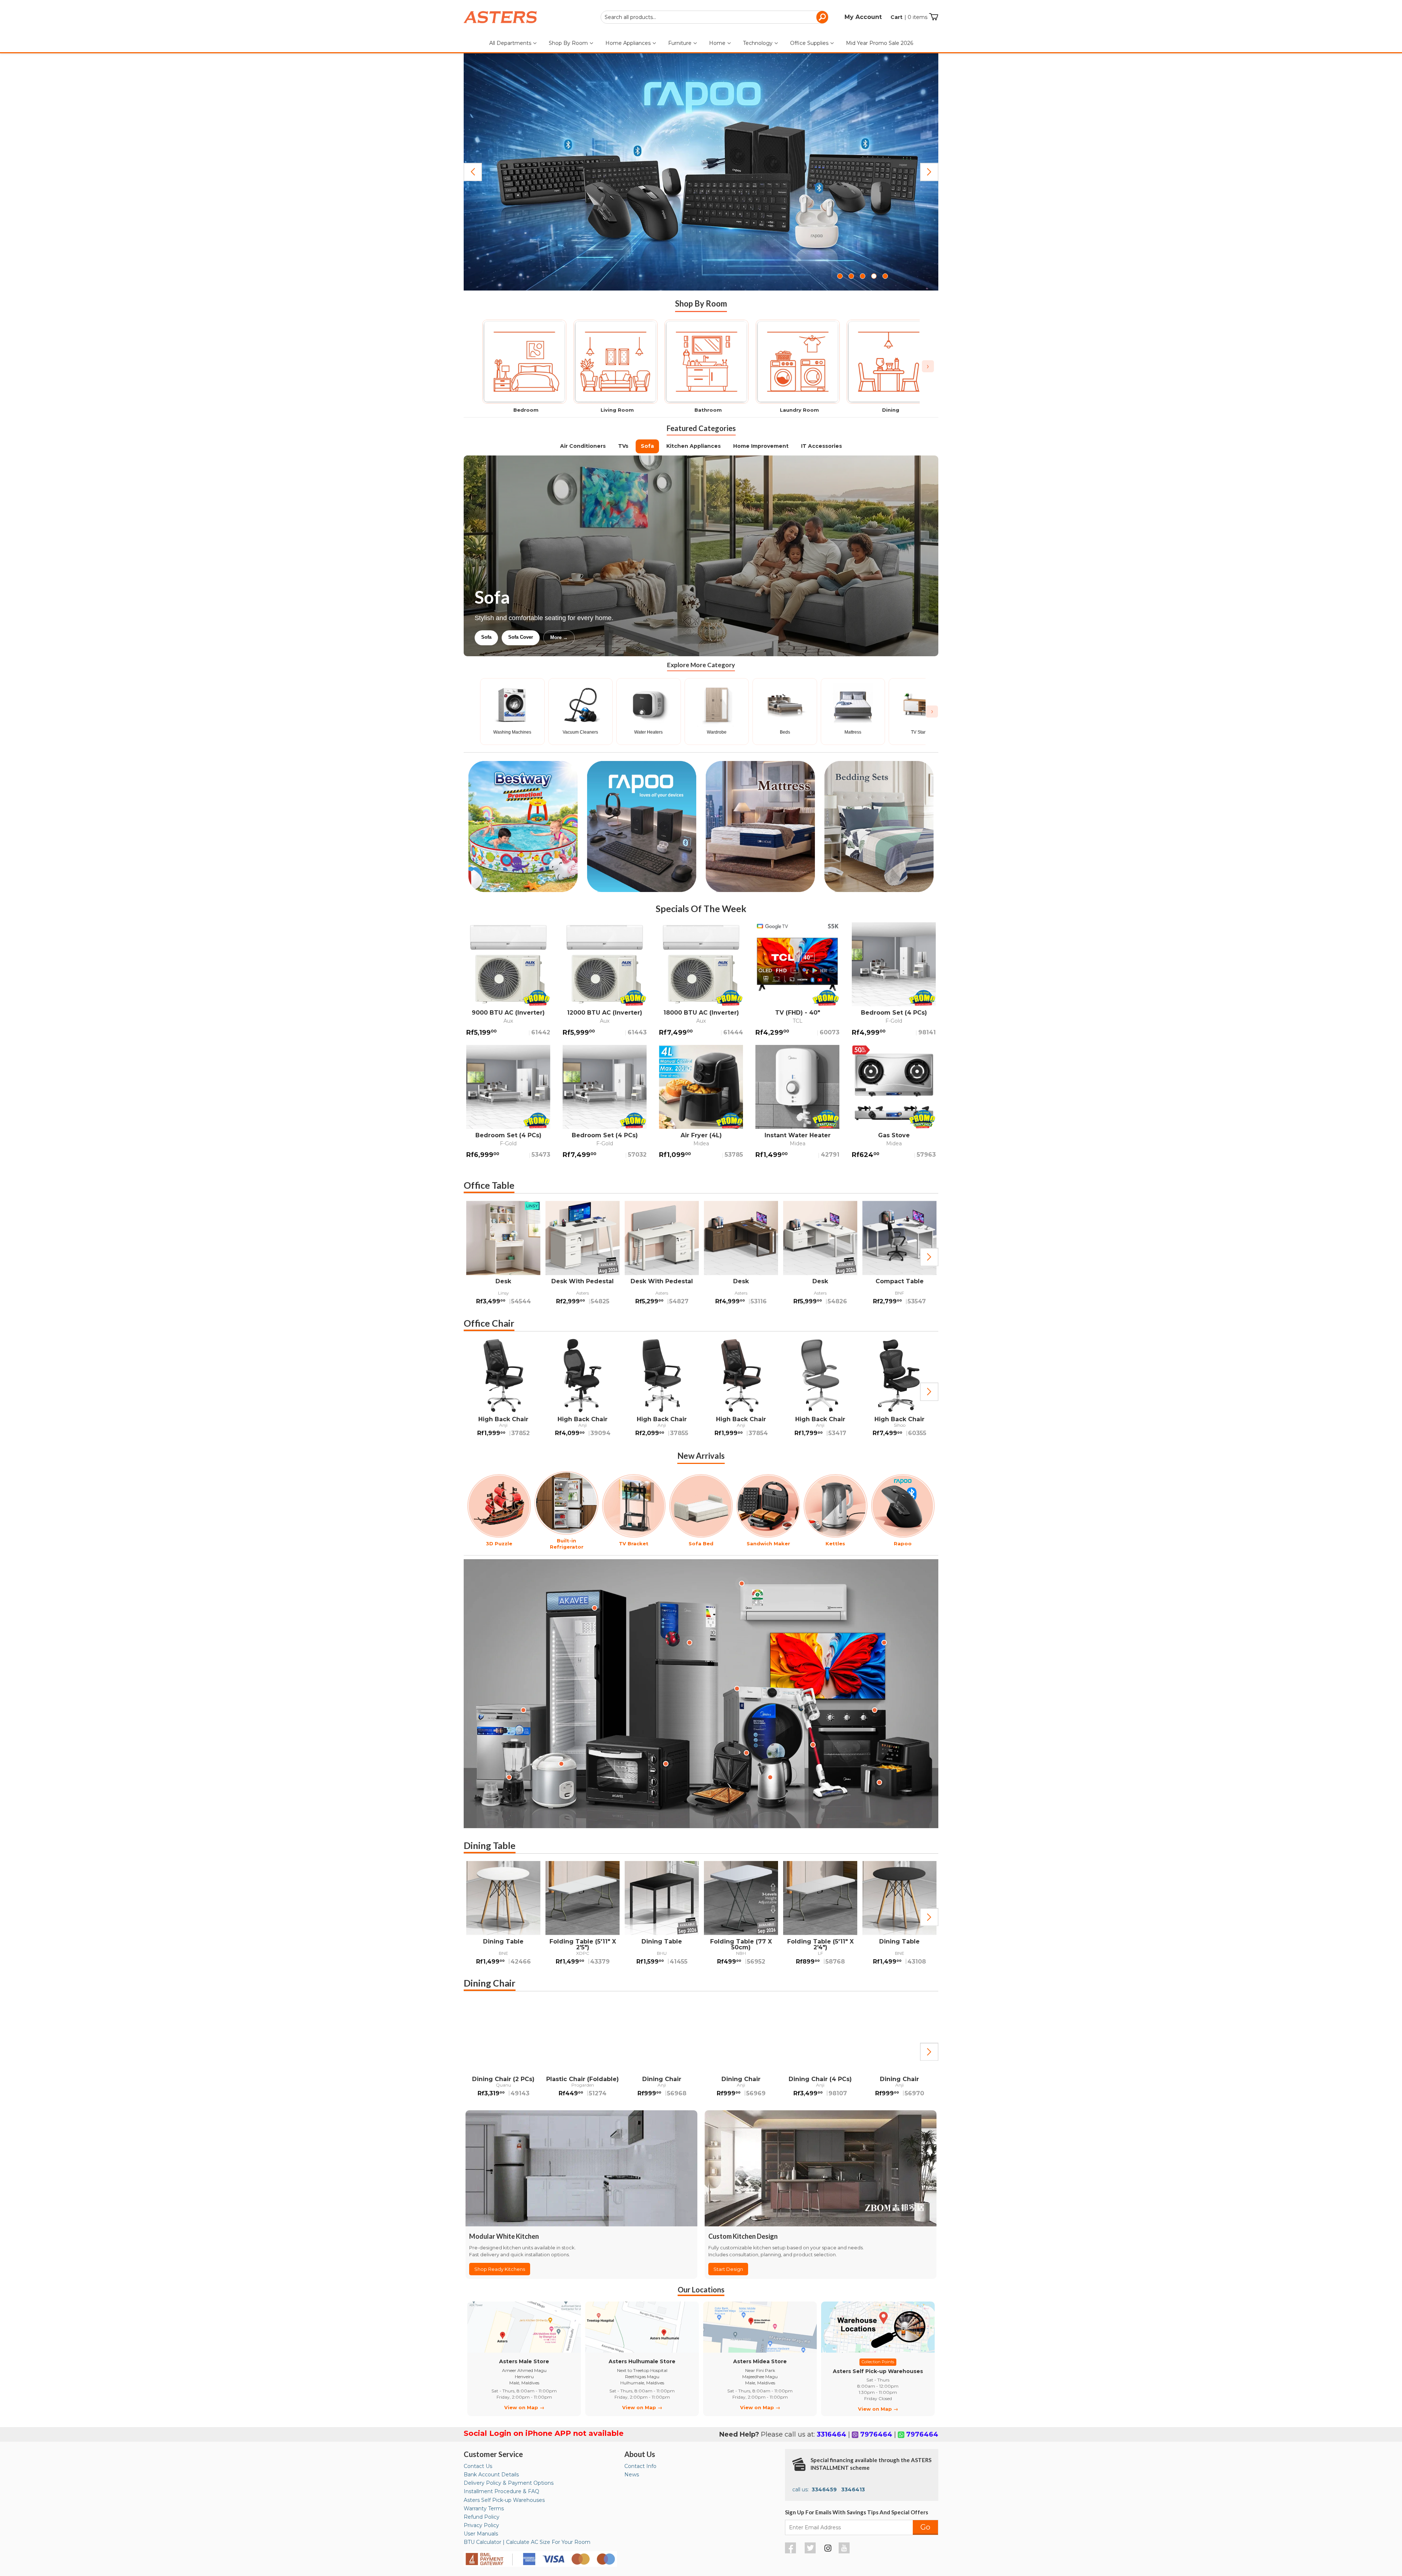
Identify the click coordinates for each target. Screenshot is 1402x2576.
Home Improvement (761, 446)
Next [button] (929, 1257)
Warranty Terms (484, 2508)
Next (929, 172)
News (632, 2475)
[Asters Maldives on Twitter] (811, 2552)
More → (637, 637)
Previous (473, 172)
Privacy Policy (481, 2525)
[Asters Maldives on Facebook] (791, 2552)
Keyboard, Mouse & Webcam (578, 637)
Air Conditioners (583, 446)
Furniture (681, 43)
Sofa (647, 446)
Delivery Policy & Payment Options (509, 2483)
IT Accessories (821, 446)
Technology (759, 43)
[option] (503, 1257)
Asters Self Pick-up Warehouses (504, 2500)
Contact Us (478, 2466)
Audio (488, 637)
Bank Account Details (491, 2475)
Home (718, 43)
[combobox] (715, 17)
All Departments (511, 43)
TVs (623, 446)
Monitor (520, 637)
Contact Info (640, 2466)
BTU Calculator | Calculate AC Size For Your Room (527, 2542)
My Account (863, 17)
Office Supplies (810, 43)
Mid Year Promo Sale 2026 (880, 43)
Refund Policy (482, 2517)
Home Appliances (629, 43)
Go (925, 2527)
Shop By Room (569, 43)
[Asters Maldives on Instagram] (828, 2549)
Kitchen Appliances (694, 446)
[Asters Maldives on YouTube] (845, 2552)
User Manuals (481, 2534)
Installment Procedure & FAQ (501, 2491)
